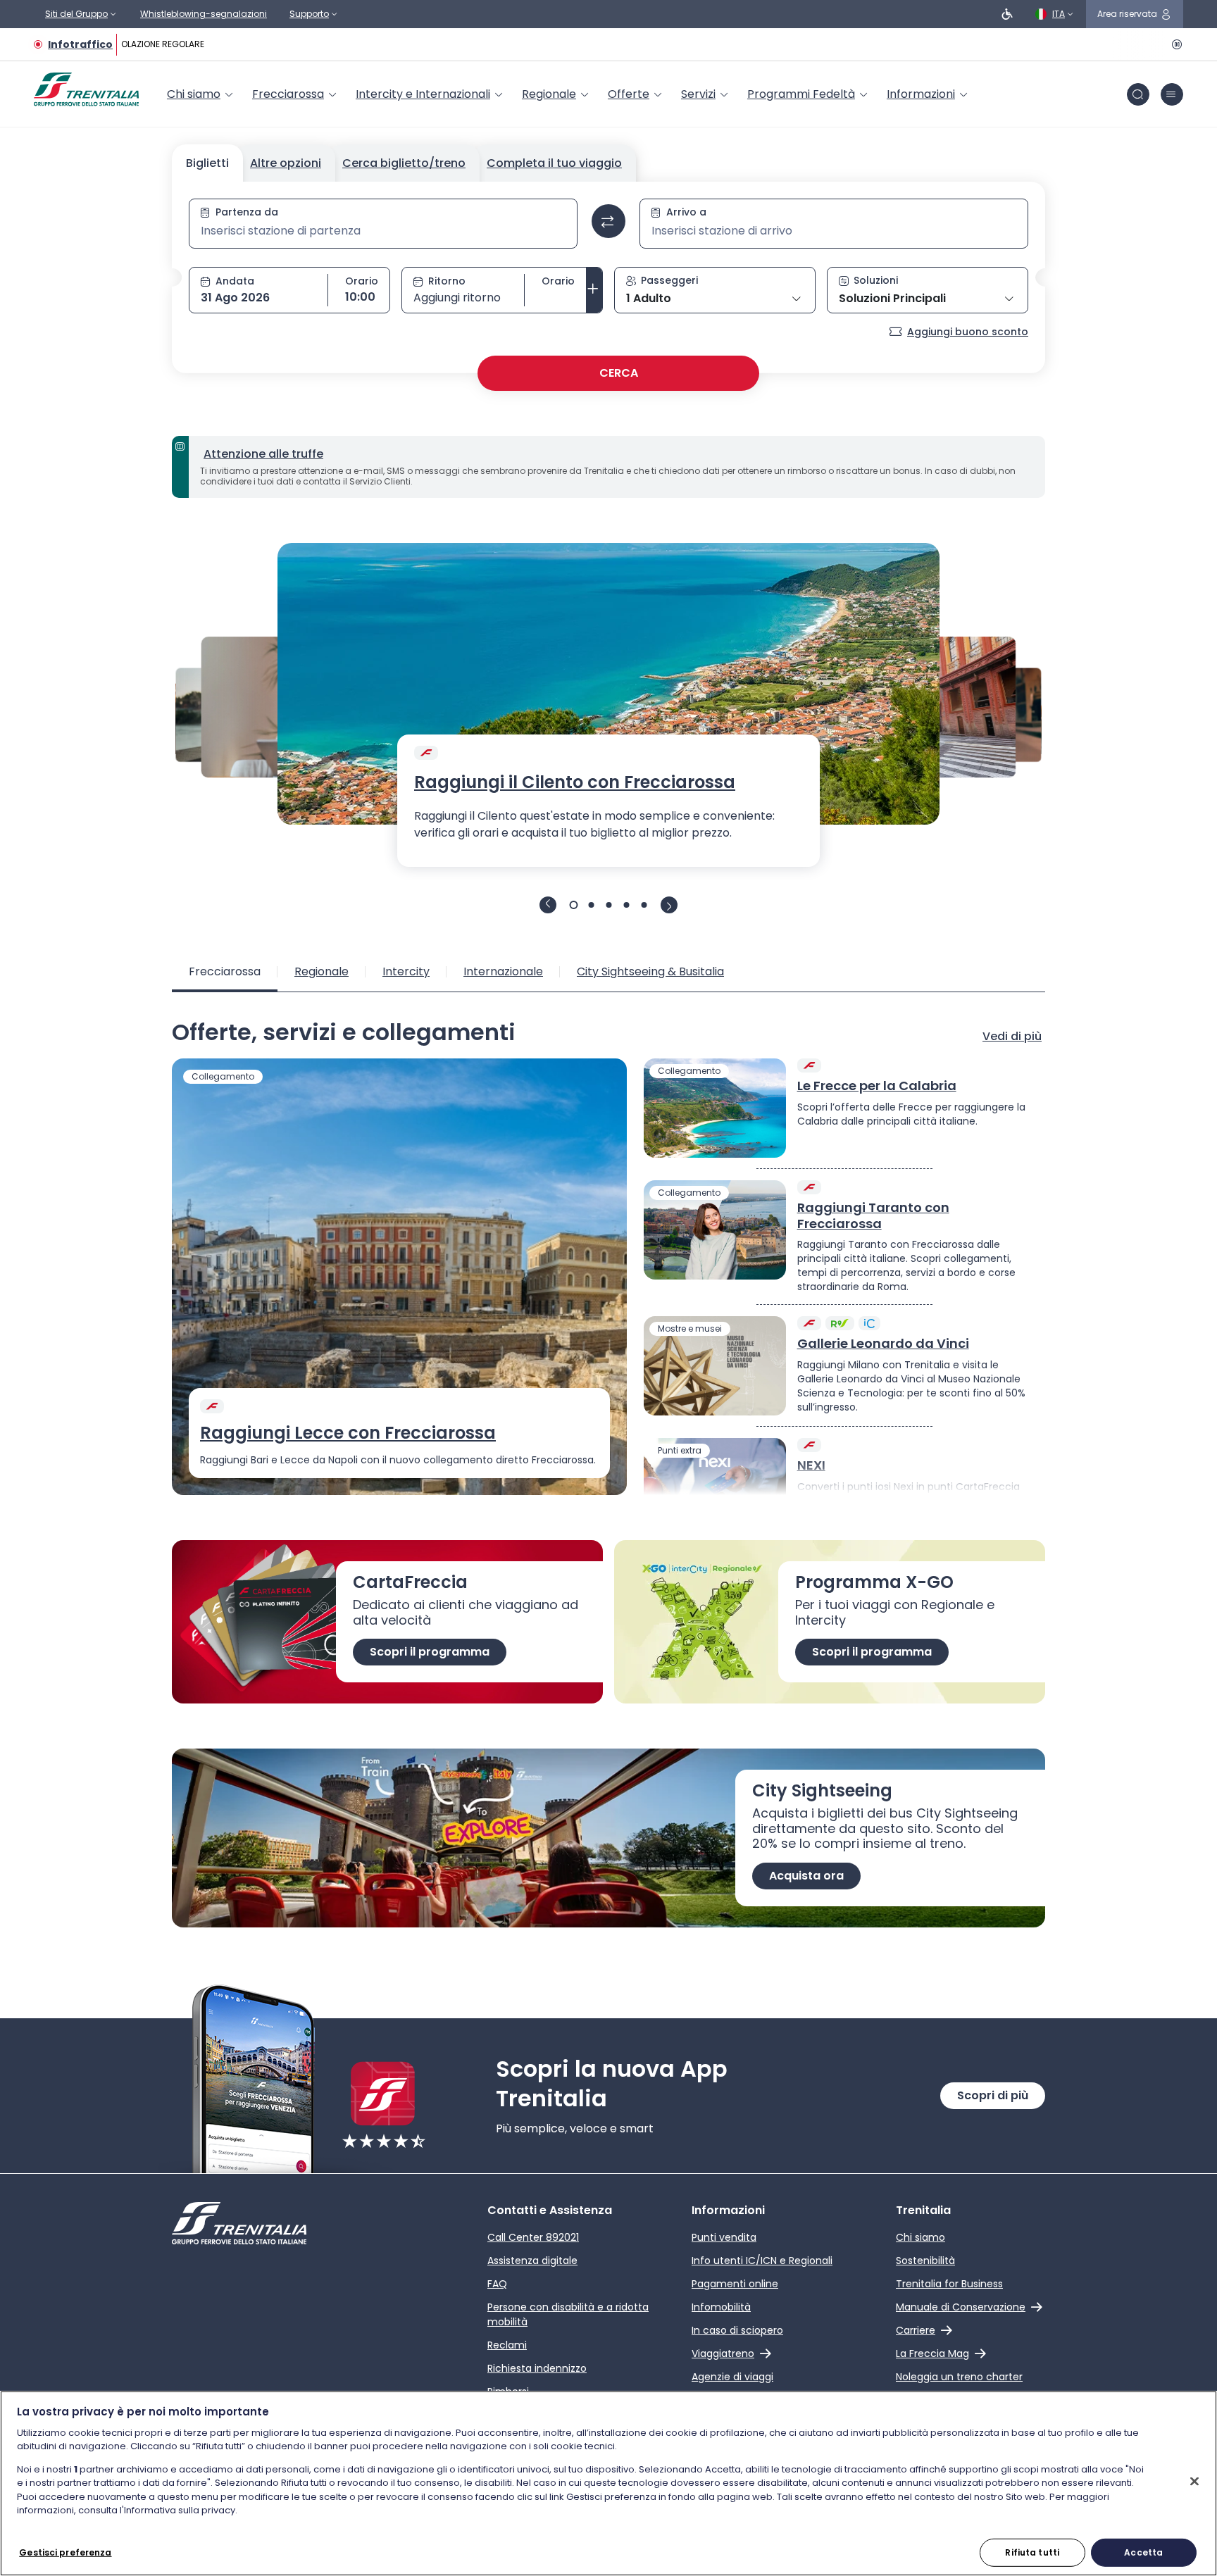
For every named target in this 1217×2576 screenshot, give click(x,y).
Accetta (1143, 2552)
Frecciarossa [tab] (225, 971)
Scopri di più (993, 2095)
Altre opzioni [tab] (286, 163)
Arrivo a (686, 212)
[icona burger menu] (1172, 94)
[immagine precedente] (548, 905)
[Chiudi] (1194, 2481)
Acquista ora (806, 1876)
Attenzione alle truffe (263, 454)
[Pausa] (1175, 44)
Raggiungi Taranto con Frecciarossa (873, 1216)
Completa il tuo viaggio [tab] (554, 163)
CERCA (619, 373)
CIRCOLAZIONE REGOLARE (145, 44)
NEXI (811, 1466)
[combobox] (383, 231)
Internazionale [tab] (503, 971)
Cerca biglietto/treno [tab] (404, 163)
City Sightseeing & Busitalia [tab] (650, 971)
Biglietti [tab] (207, 163)
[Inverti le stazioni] (608, 221)
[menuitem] (201, 94)
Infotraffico (80, 44)
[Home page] (86, 89)
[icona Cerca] (1138, 94)
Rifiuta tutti (1032, 2552)
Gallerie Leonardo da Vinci (883, 1344)
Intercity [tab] (406, 971)
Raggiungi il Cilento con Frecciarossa (575, 782)
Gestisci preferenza (65, 2552)
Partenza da (247, 212)
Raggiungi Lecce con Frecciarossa (348, 1433)
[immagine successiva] (669, 905)
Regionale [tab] (322, 971)
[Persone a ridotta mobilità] (1007, 14)
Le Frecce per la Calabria (877, 1086)
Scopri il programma (430, 1652)
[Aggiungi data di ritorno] (594, 290)
